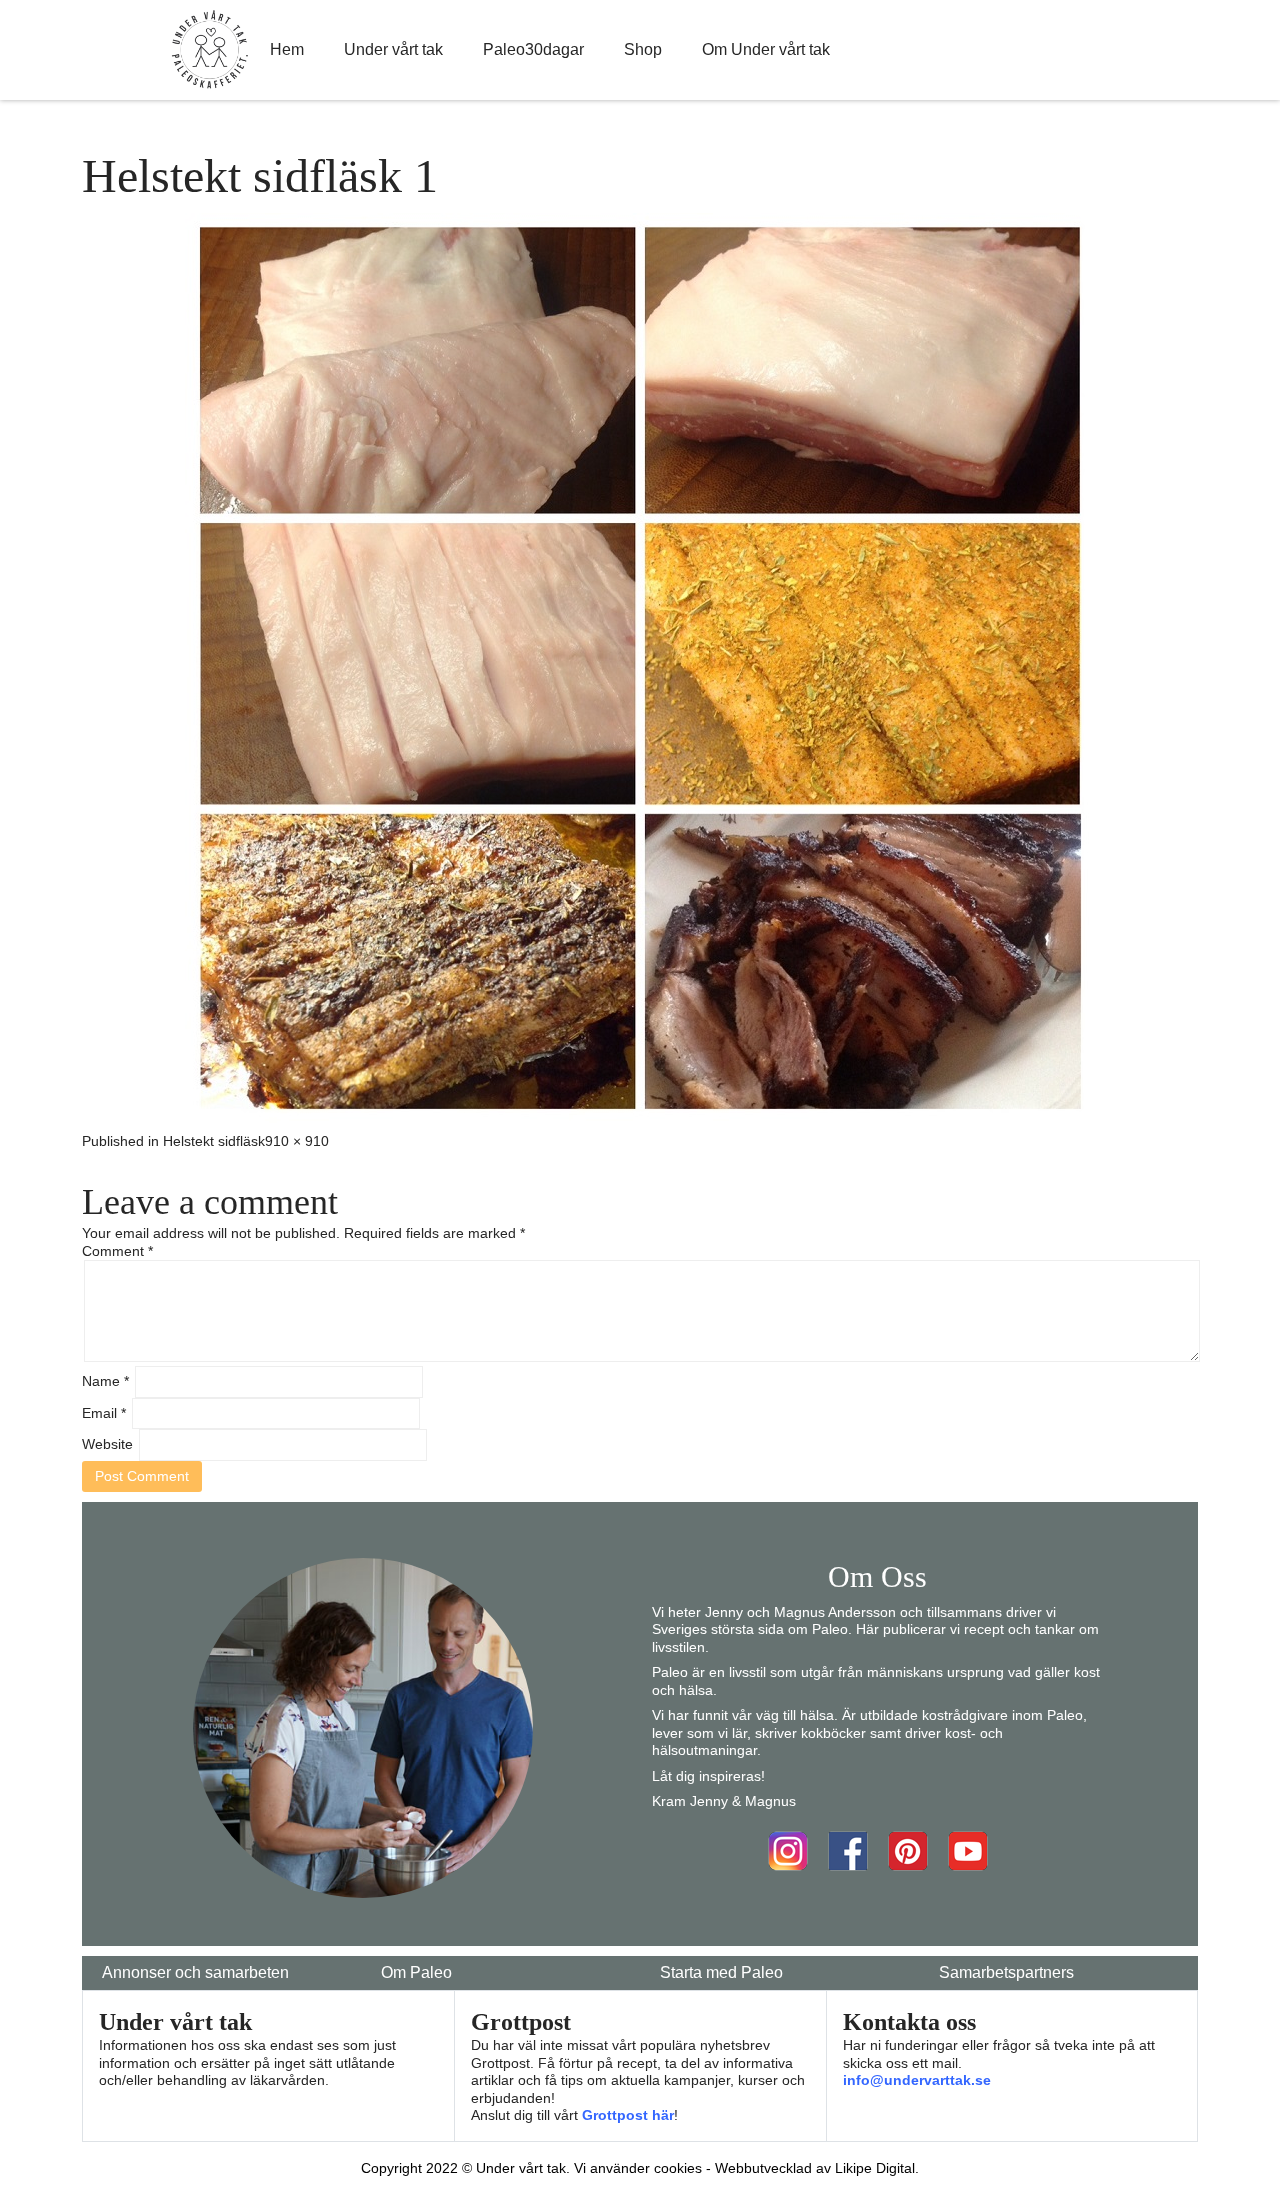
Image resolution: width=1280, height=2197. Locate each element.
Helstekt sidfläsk (214, 1141)
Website (107, 1444)
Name (105, 1381)
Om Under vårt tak (766, 49)
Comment (117, 1251)
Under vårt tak (393, 49)
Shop (643, 49)
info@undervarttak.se (917, 2080)
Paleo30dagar (533, 49)
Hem (287, 49)
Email (104, 1413)
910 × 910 (297, 1141)
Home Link (210, 50)
